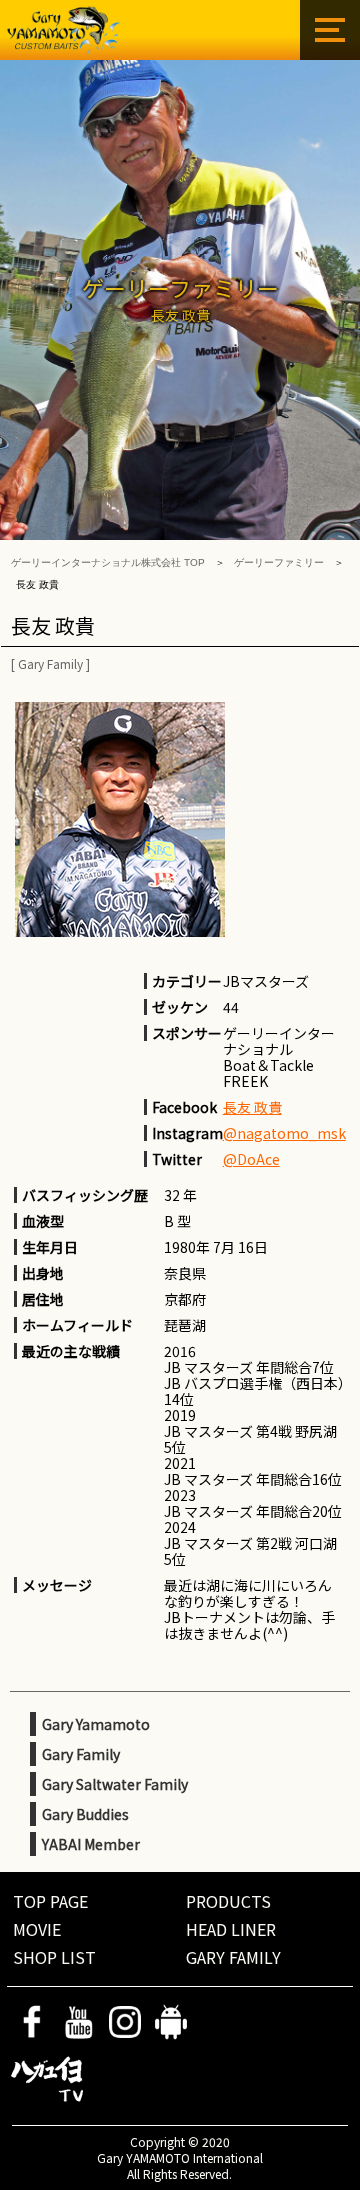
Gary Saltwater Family (115, 1784)
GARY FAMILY (233, 1957)
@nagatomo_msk (284, 1133)
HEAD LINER (231, 1929)
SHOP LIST (54, 1957)
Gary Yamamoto (96, 1724)
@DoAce (251, 1159)
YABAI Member (91, 1844)
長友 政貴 (252, 1107)
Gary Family (50, 663)
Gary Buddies (85, 1814)
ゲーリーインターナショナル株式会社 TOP (108, 562)
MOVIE (37, 1929)
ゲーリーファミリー (279, 562)
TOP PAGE (50, 1901)
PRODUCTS (228, 1901)
